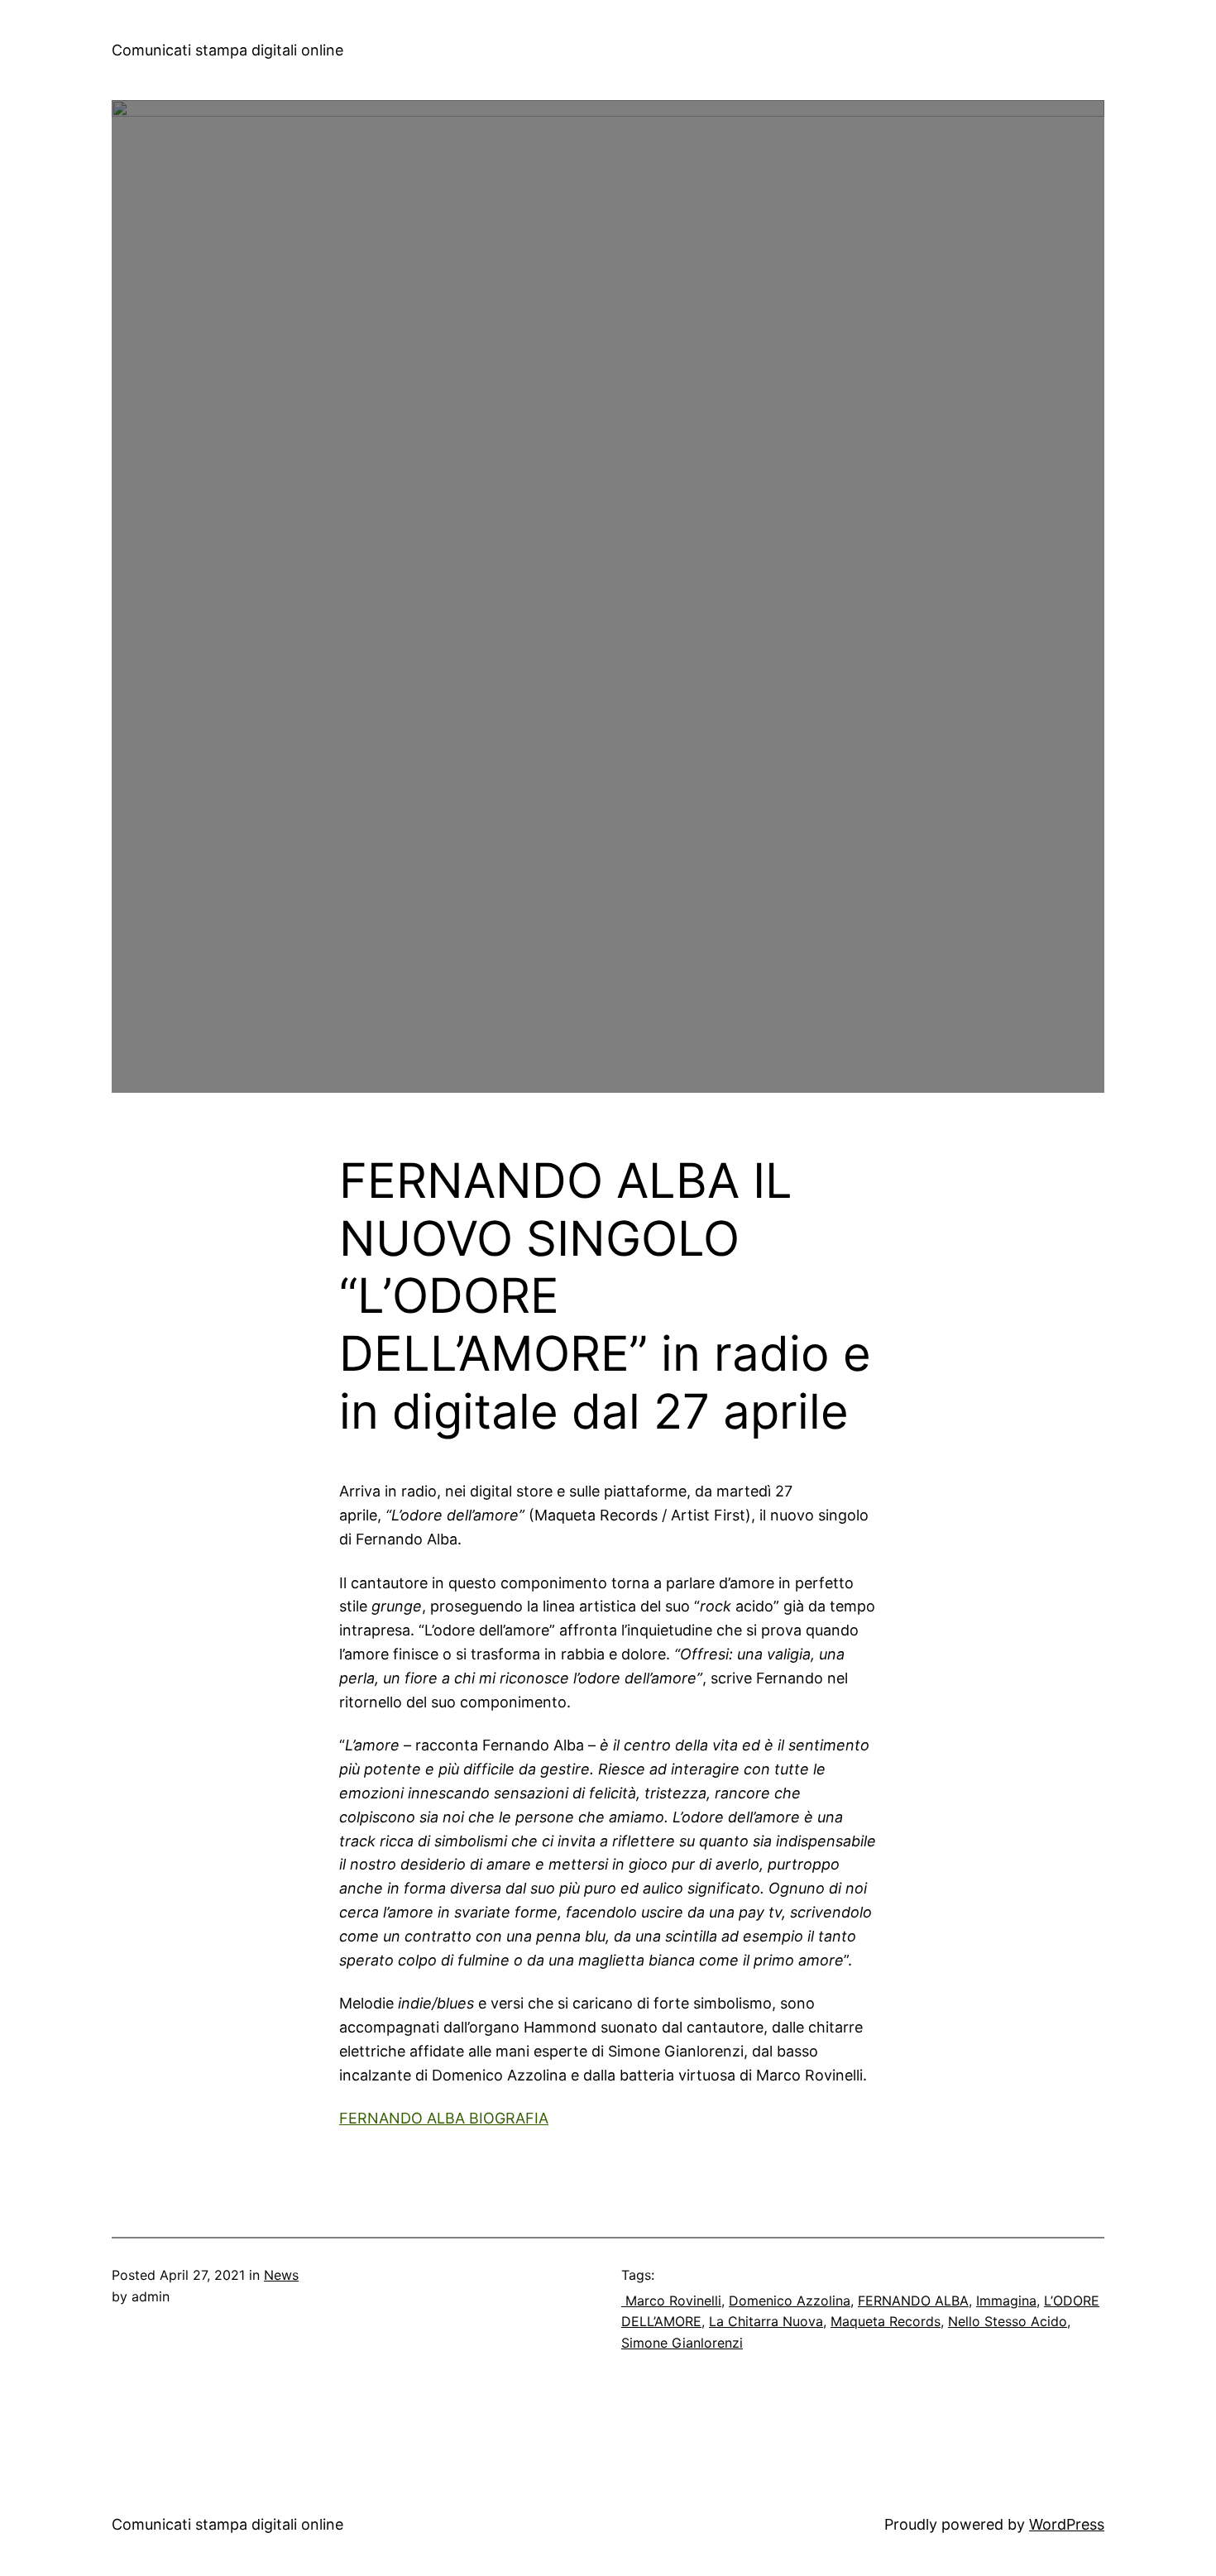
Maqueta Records (886, 2321)
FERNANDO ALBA (913, 2301)
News (281, 2275)
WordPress (1067, 2524)
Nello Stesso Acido (1008, 2321)
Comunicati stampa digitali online (227, 50)
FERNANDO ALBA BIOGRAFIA (444, 2118)
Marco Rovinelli (671, 2301)
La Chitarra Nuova (766, 2321)
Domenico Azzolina (790, 2301)
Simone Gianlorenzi (682, 2343)
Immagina (1006, 2301)
